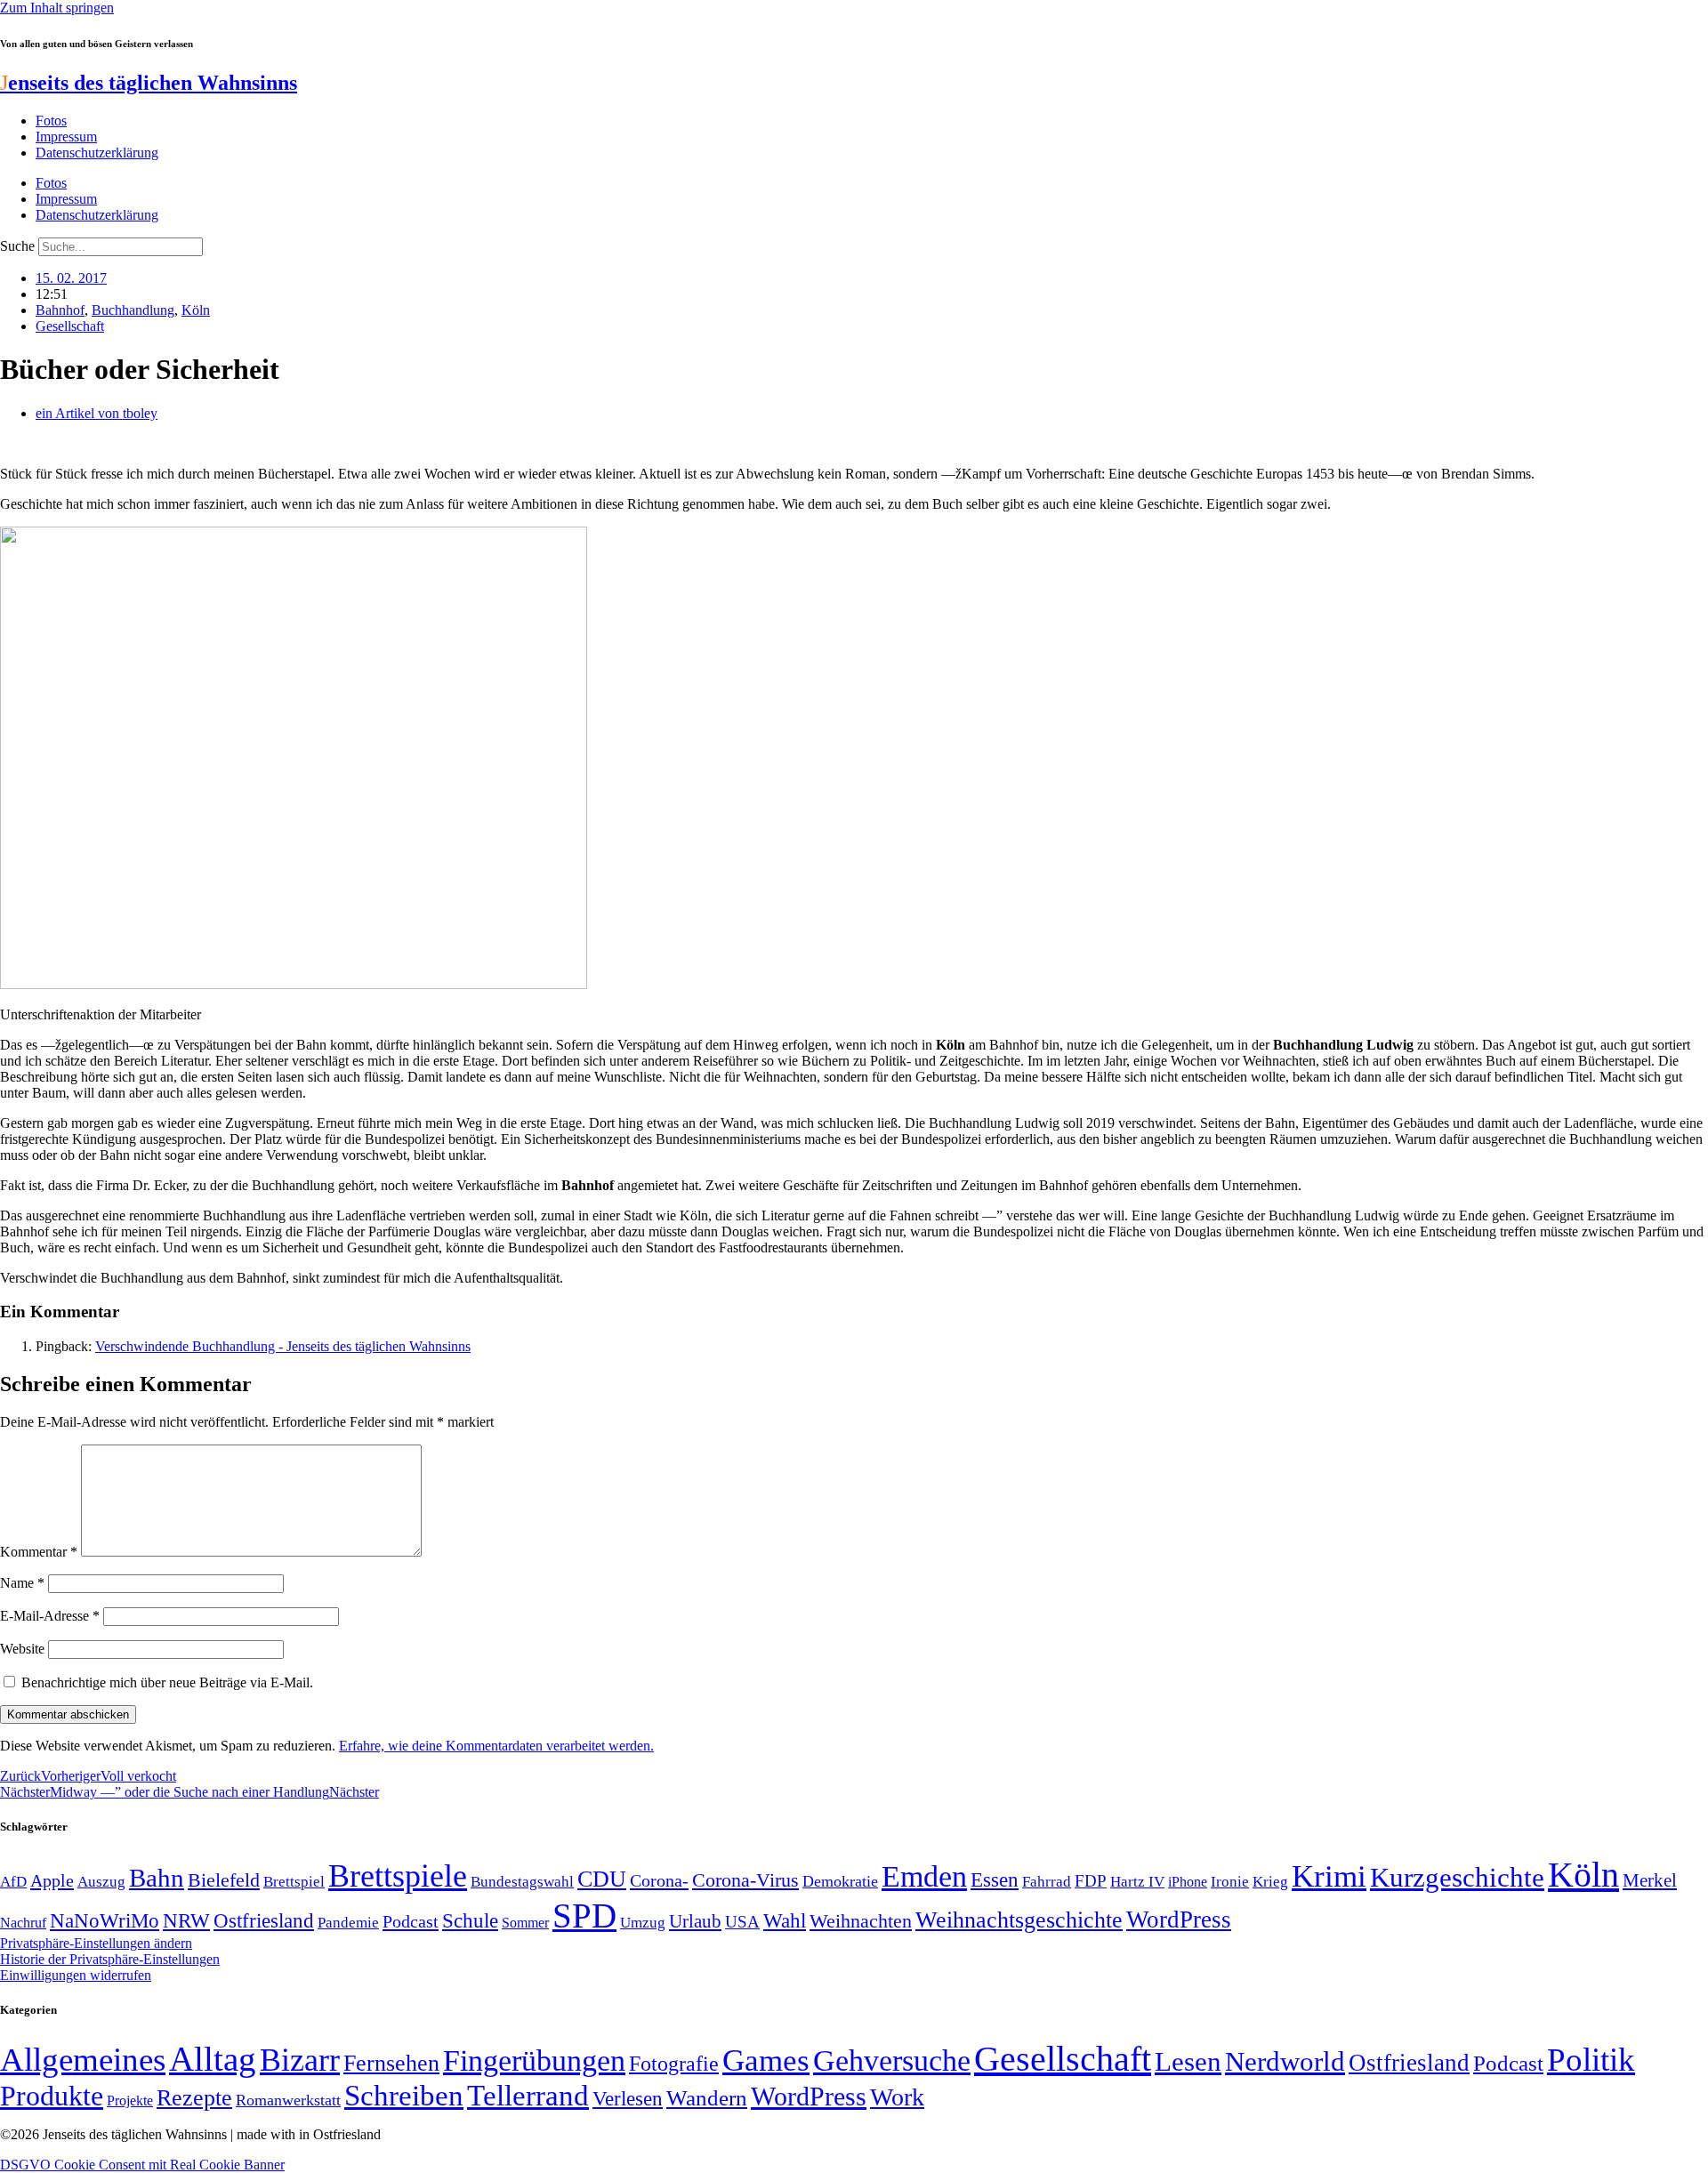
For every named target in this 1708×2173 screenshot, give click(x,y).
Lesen (1188, 2061)
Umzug (643, 1923)
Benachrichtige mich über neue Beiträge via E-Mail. (167, 1682)
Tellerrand (528, 2096)
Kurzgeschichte (1457, 1877)
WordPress (1179, 1919)
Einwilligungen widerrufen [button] (76, 1975)
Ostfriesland (264, 1920)
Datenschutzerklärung (97, 153)
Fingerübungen (534, 2060)
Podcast (411, 1921)
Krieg (1270, 1881)
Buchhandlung (133, 310)
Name (22, 1583)
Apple (52, 1880)
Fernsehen (391, 2063)
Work (897, 2097)
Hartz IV (1137, 1881)
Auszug (101, 1881)
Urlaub (695, 1921)
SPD (584, 1915)
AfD (13, 1882)
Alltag (213, 2059)
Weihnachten (861, 1921)
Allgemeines (83, 2060)
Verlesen (628, 2098)
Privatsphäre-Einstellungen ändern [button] (96, 1943)
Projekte (130, 2101)
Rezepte (194, 2098)
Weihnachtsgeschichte (1019, 1920)
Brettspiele (398, 1876)
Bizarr (300, 2060)
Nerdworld (1285, 2061)
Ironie (1230, 1882)
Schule (470, 1920)
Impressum (66, 137)
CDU (602, 1879)
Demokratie (840, 1881)
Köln (196, 310)
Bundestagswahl (522, 1882)
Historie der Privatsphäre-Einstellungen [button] (110, 1959)
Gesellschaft (70, 326)
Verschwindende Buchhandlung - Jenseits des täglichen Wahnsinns (283, 1346)
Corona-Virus (745, 1880)
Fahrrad (1047, 1882)
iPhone (1188, 1882)
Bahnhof (60, 310)
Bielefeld (224, 1880)
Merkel (1650, 1880)
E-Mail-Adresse (50, 1616)
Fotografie (674, 2064)
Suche (17, 246)
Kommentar (39, 1552)
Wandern (707, 2098)
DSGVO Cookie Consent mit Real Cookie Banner (142, 2165)
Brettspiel (294, 1882)
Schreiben (404, 2096)
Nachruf (23, 1923)
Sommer (525, 1923)
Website (22, 1649)
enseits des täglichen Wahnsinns (149, 83)
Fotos (51, 121)
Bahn (157, 1878)
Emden (924, 1876)
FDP (1091, 1881)
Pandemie (348, 1923)
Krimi (1329, 1876)
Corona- (659, 1880)
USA (742, 1922)
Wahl (785, 1920)
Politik (1591, 2060)
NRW (186, 1920)
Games (766, 2060)
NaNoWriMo (105, 1921)
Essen (995, 1880)
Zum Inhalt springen (57, 8)
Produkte (52, 2096)
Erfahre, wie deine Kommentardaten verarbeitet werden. (496, 1746)
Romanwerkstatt (288, 2100)
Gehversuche (892, 2060)
